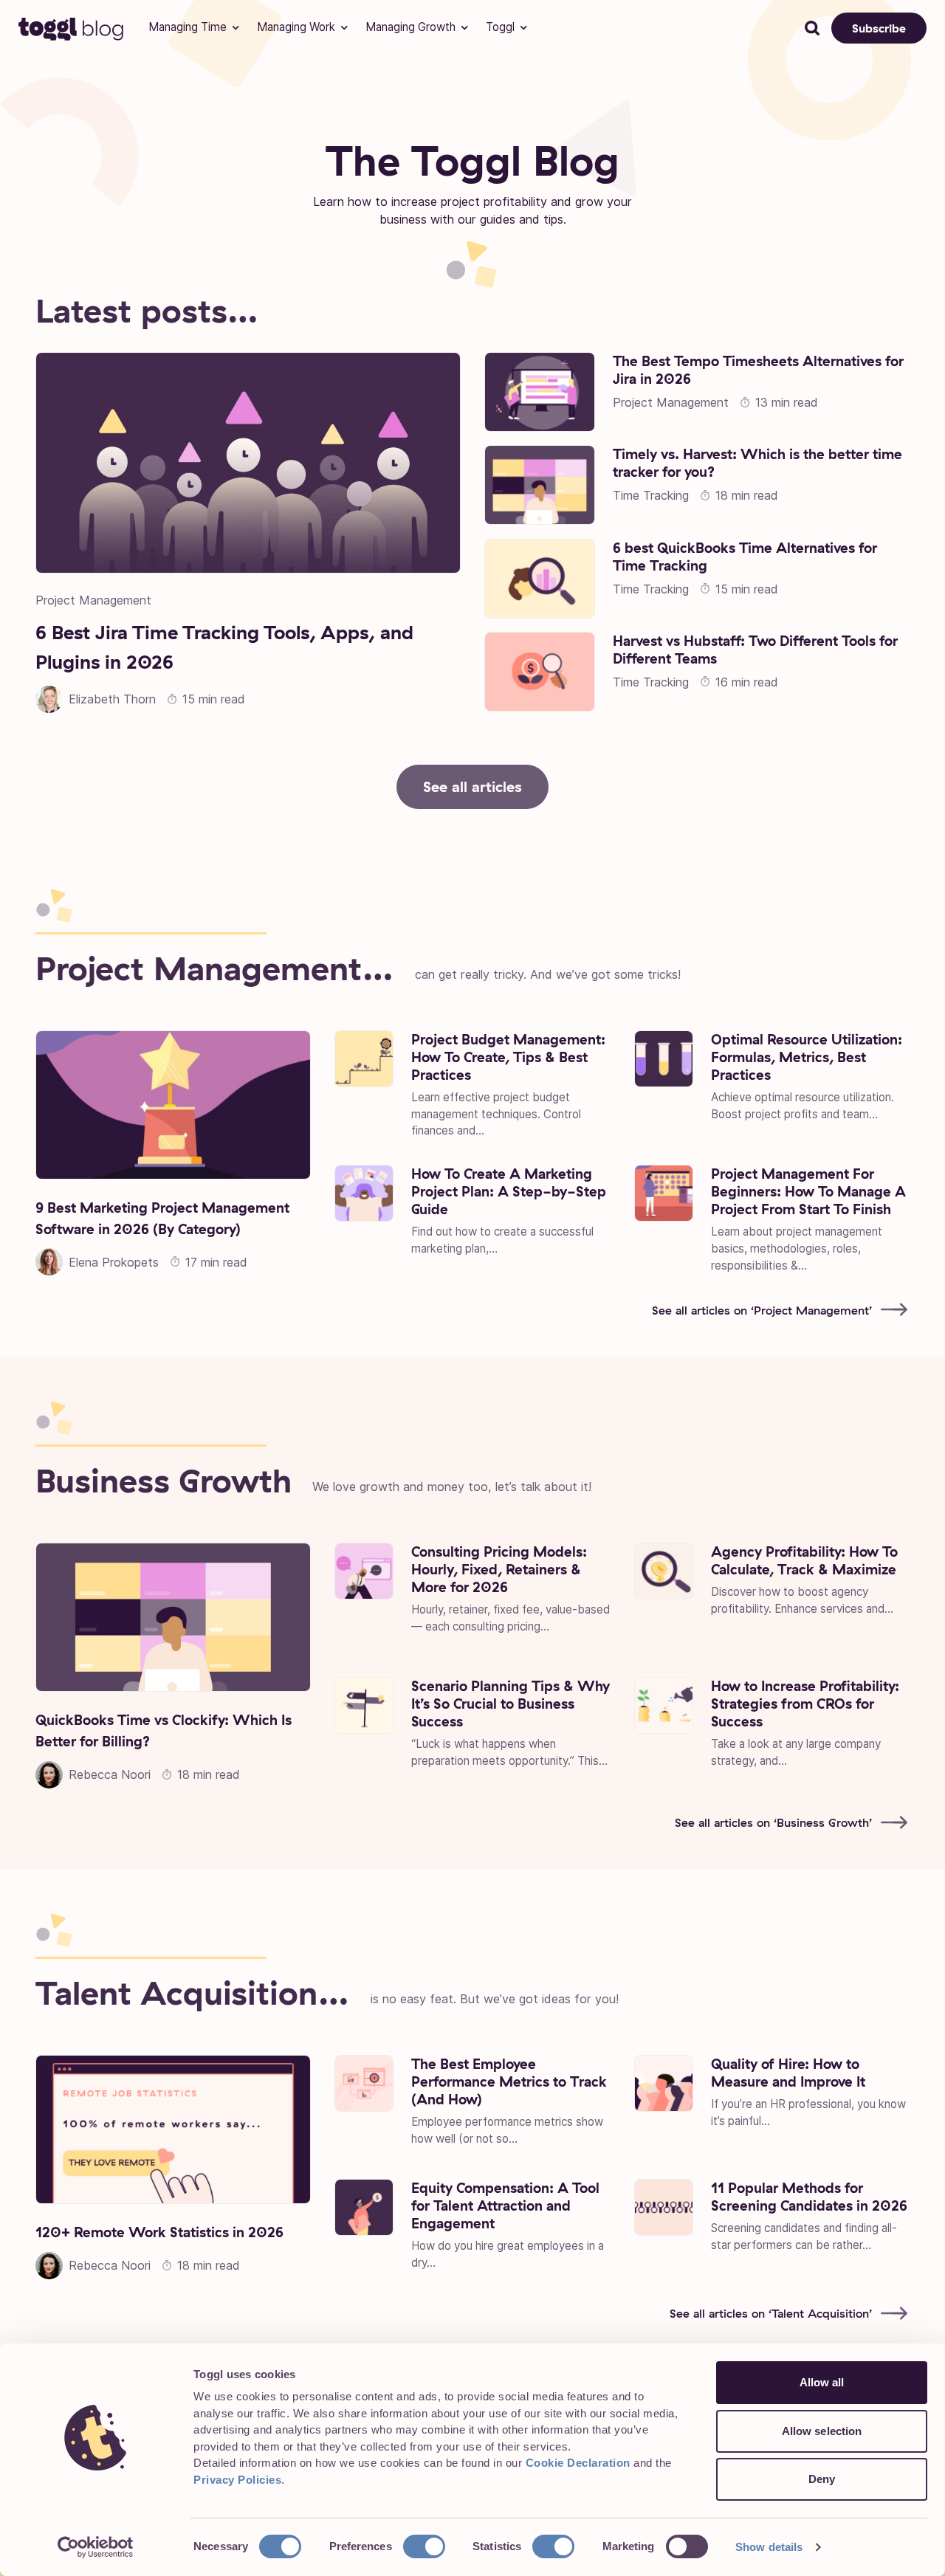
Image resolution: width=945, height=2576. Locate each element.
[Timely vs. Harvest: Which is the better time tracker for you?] (540, 485)
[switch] (424, 2546)
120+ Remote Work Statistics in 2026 (159, 2232)
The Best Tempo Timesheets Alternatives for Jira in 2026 (758, 370)
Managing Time (188, 27)
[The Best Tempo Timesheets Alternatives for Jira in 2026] (540, 392)
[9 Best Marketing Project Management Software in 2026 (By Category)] (173, 1105)
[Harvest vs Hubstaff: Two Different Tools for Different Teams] (540, 672)
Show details (769, 2547)
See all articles (472, 786)
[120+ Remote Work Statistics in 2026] (173, 2129)
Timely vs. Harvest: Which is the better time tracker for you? (757, 463)
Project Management (93, 600)
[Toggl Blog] (72, 28)
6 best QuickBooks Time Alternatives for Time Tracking (745, 557)
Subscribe (879, 28)
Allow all (822, 2382)
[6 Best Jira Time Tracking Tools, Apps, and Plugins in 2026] (248, 463)
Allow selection (822, 2431)
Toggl (500, 27)
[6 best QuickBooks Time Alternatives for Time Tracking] (540, 579)
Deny (822, 2479)
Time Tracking (651, 495)
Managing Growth (410, 27)
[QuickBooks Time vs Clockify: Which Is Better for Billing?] (173, 1617)
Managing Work (296, 27)
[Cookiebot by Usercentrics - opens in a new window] (96, 2547)
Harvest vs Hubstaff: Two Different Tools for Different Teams (755, 650)
